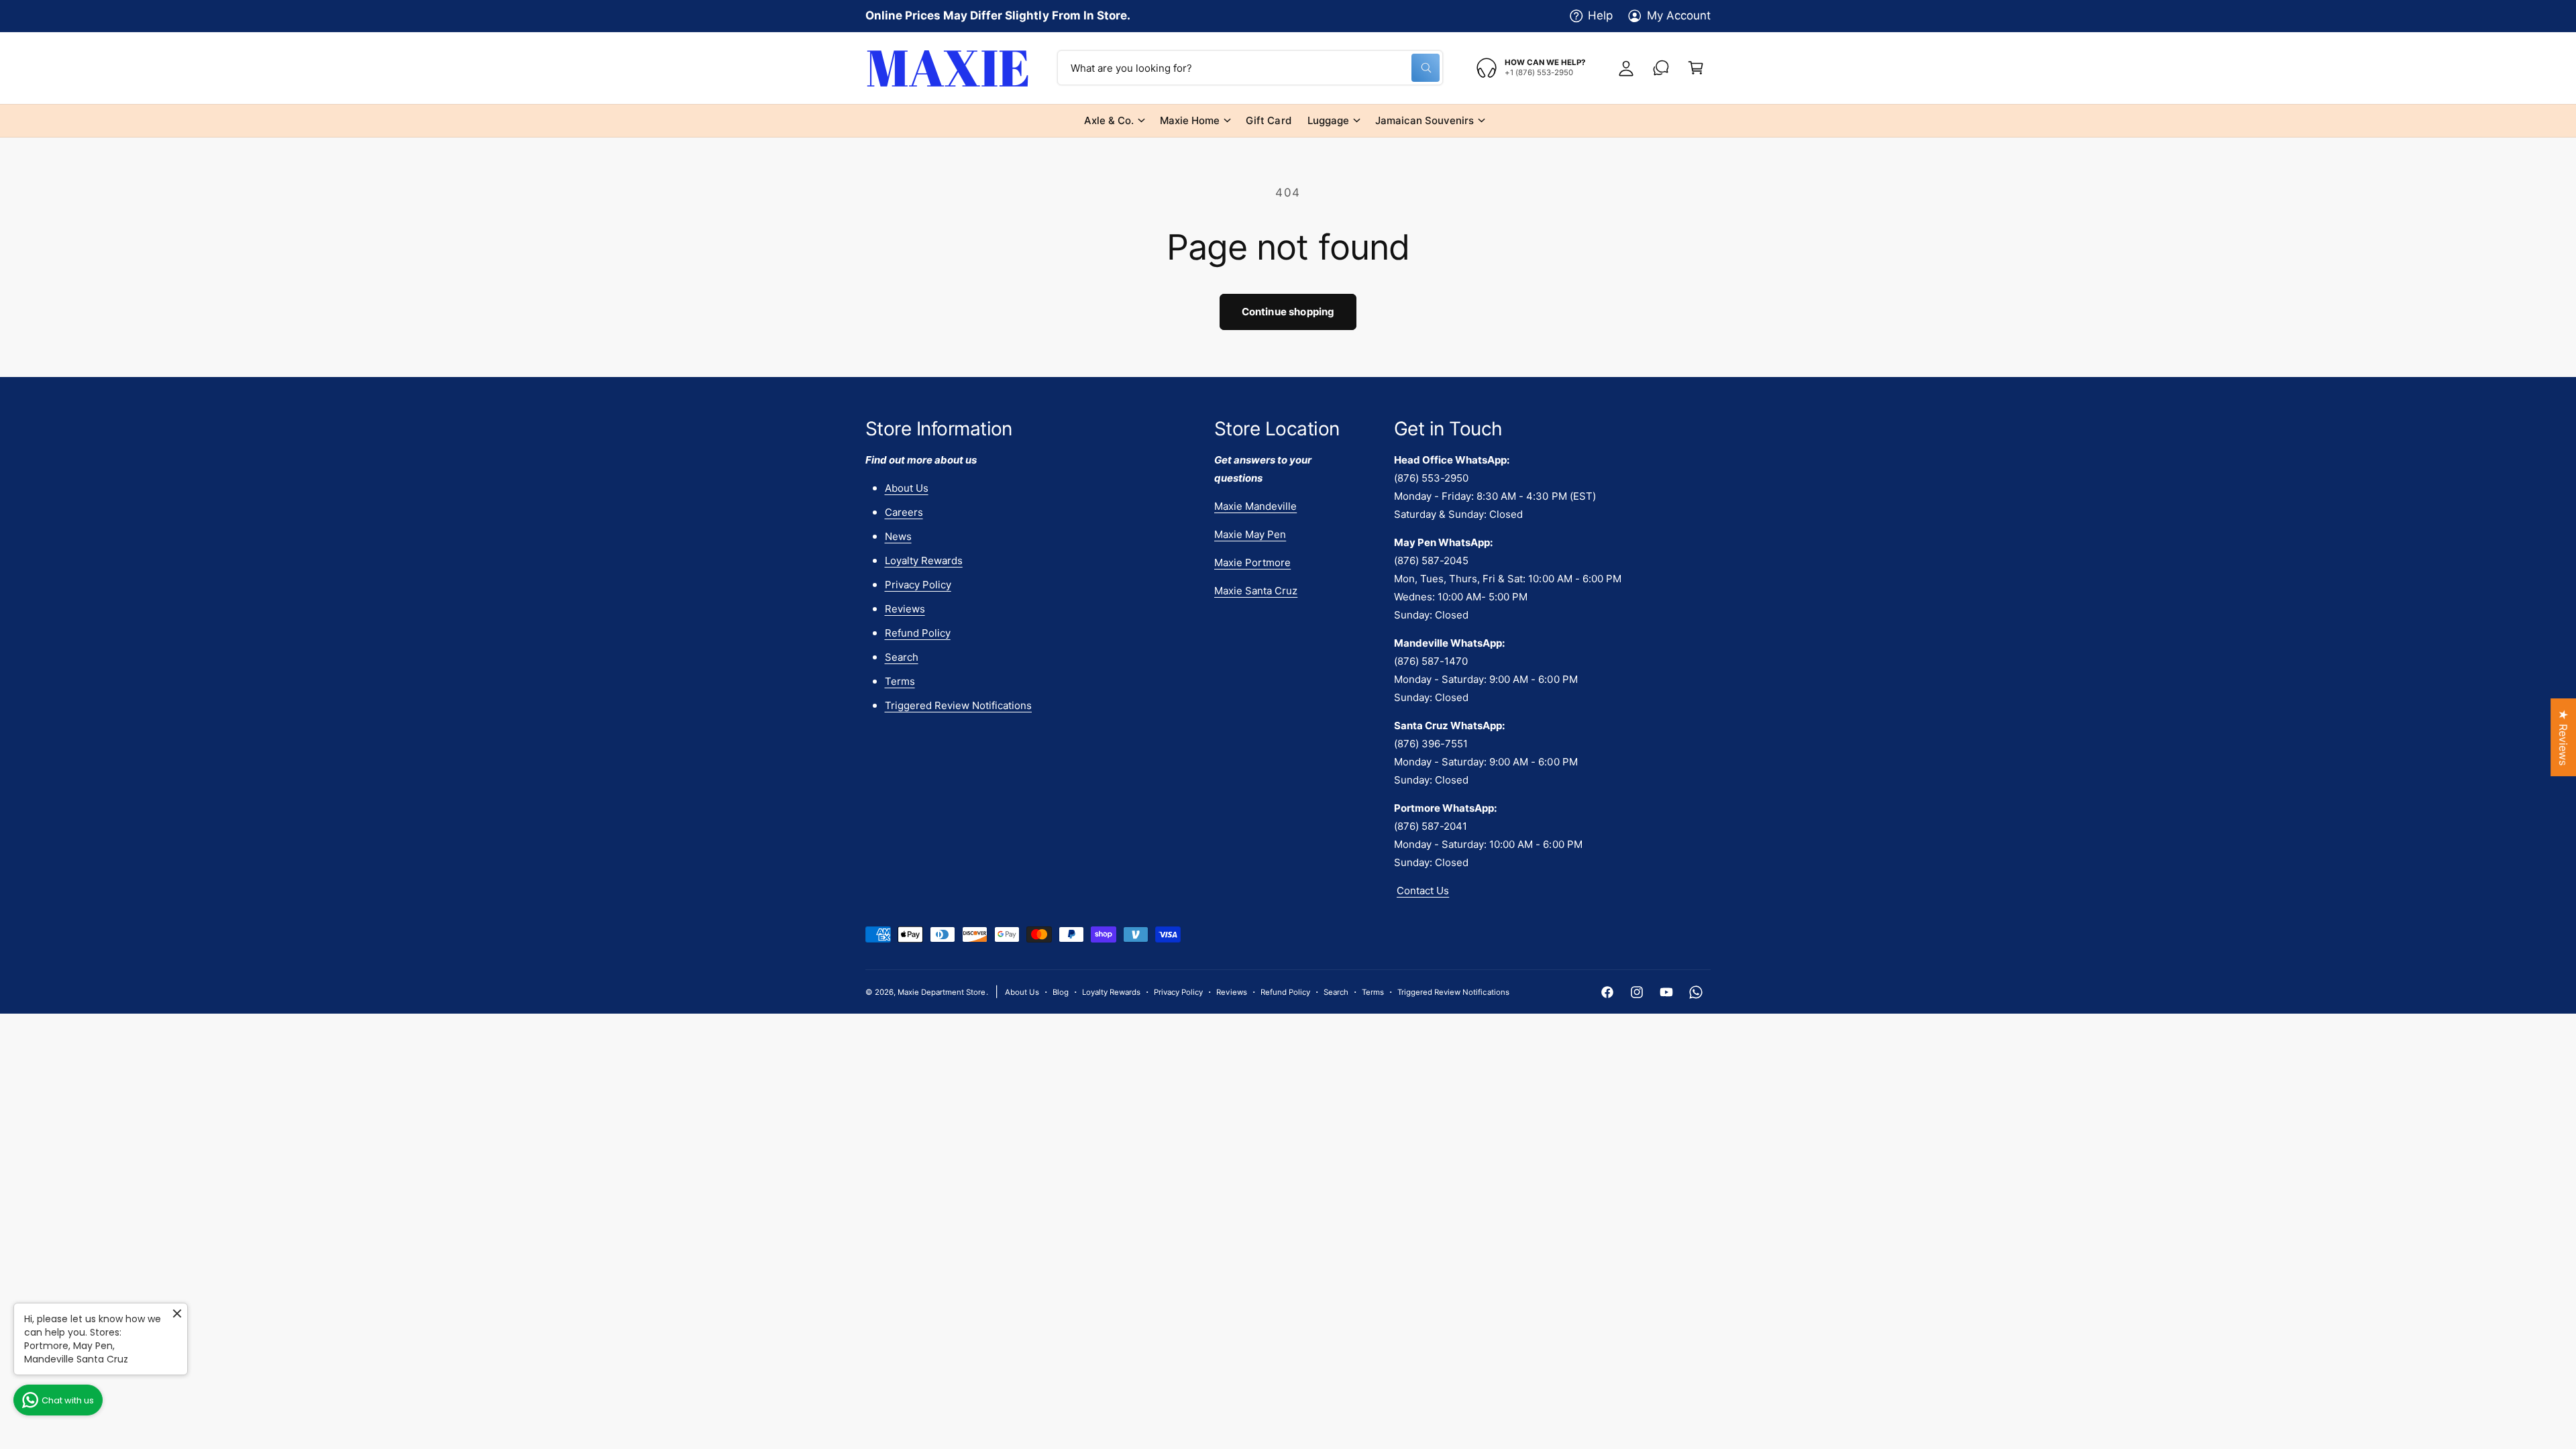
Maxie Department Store (942, 992)
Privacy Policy (918, 585)
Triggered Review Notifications (958, 705)
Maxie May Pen (1250, 534)
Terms (900, 681)
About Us (907, 488)
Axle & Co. (1109, 120)
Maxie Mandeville (1255, 506)
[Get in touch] (1661, 68)
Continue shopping (1288, 312)
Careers (904, 512)
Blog (1061, 992)
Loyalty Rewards (924, 560)
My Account (1679, 15)
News (898, 536)
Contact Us (1423, 891)
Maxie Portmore (1252, 562)
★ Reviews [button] (2563, 737)
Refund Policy (918, 633)
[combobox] (1250, 68)
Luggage (1328, 120)
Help (1600, 15)
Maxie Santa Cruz (1256, 591)
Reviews (905, 609)
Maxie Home (1190, 120)
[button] (1696, 68)
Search (902, 657)
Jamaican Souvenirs (1425, 120)
